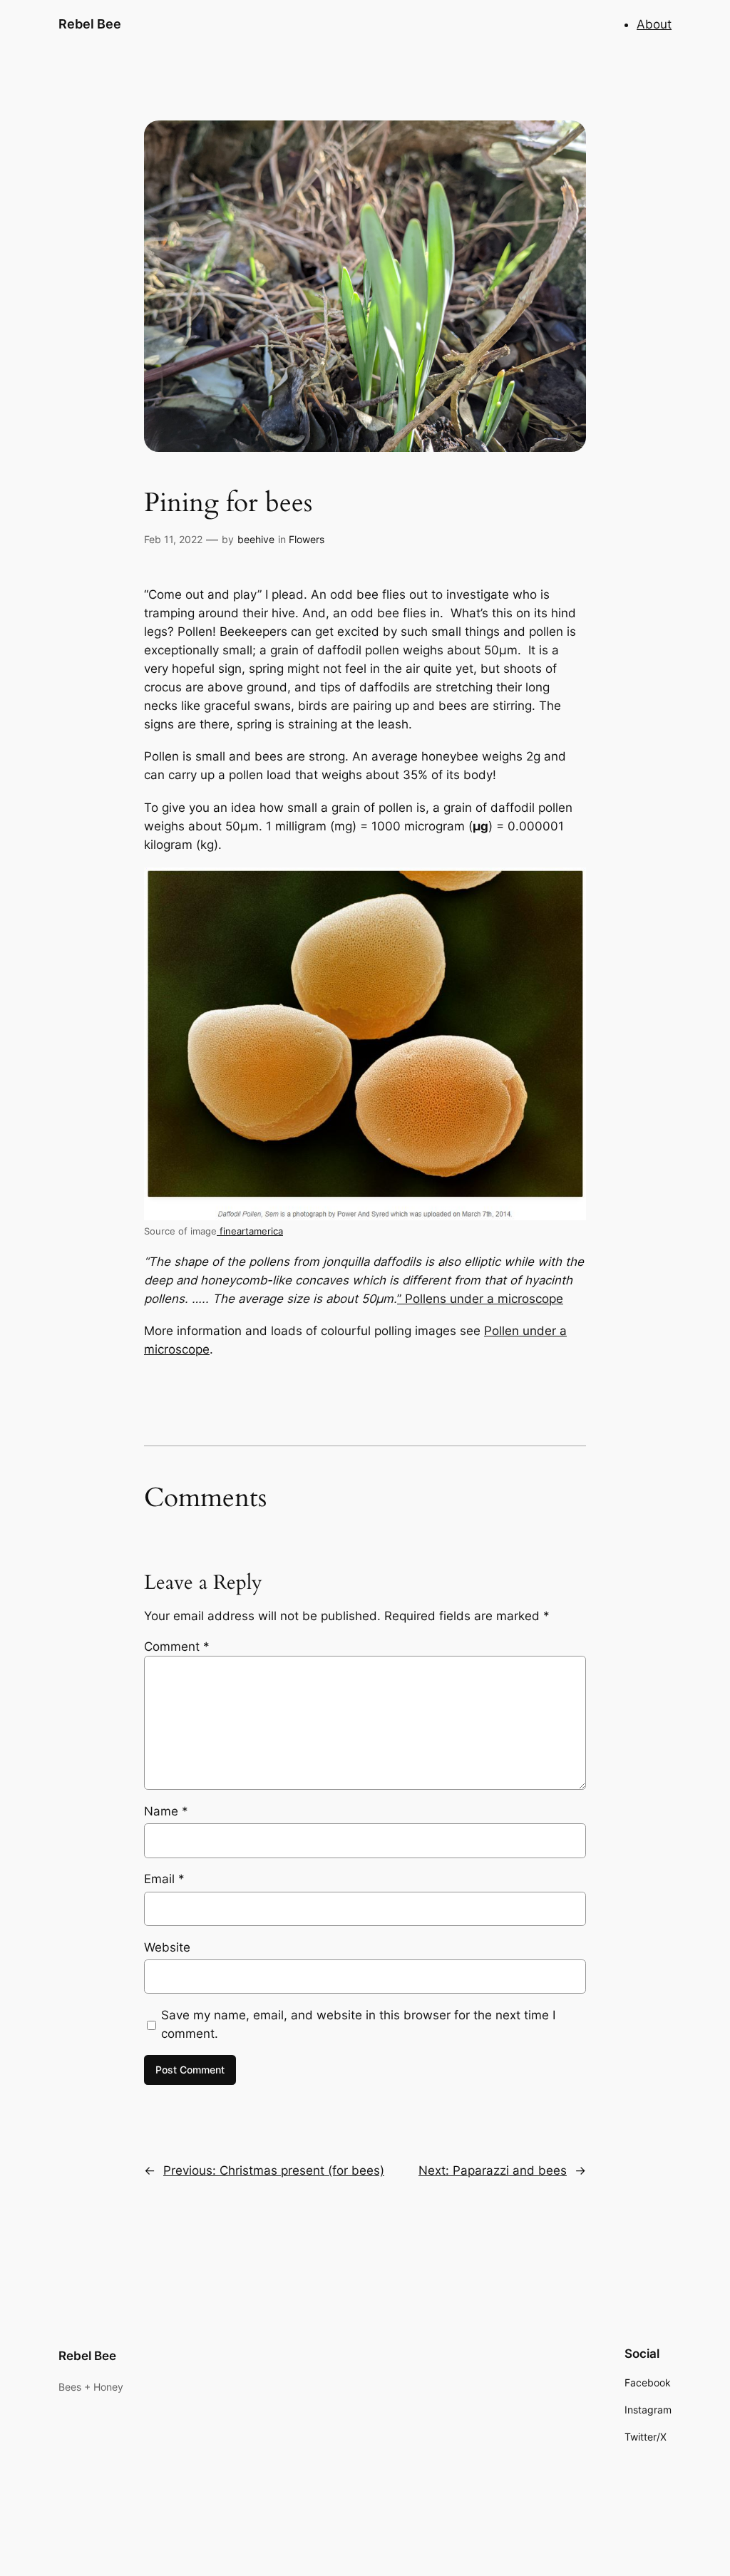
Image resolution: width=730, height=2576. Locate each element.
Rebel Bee (90, 24)
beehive (256, 539)
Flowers (307, 539)
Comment (177, 1647)
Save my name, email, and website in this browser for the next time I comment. (358, 2024)
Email (164, 1879)
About (654, 24)
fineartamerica (250, 1231)
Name (166, 1811)
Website (167, 1947)
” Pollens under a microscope (480, 1299)
